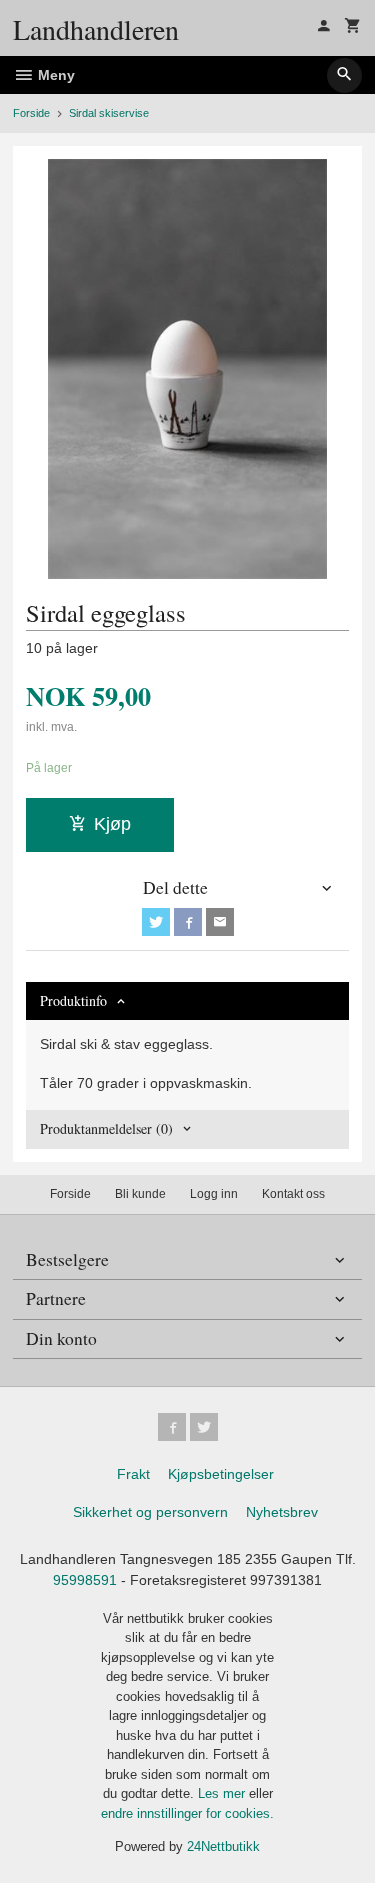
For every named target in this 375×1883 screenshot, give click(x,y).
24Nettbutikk (223, 1846)
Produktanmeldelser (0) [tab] (106, 1128)
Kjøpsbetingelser (221, 1474)
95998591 (85, 1580)
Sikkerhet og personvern (150, 1512)
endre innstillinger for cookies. (187, 1813)
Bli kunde (140, 1194)
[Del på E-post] (220, 922)
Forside (31, 113)
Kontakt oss (293, 1194)
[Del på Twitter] (156, 922)
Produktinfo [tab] (73, 1000)
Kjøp (112, 824)
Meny (54, 75)
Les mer (223, 1793)
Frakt (133, 1474)
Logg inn (214, 1194)
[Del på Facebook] (188, 922)
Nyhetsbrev (282, 1512)
